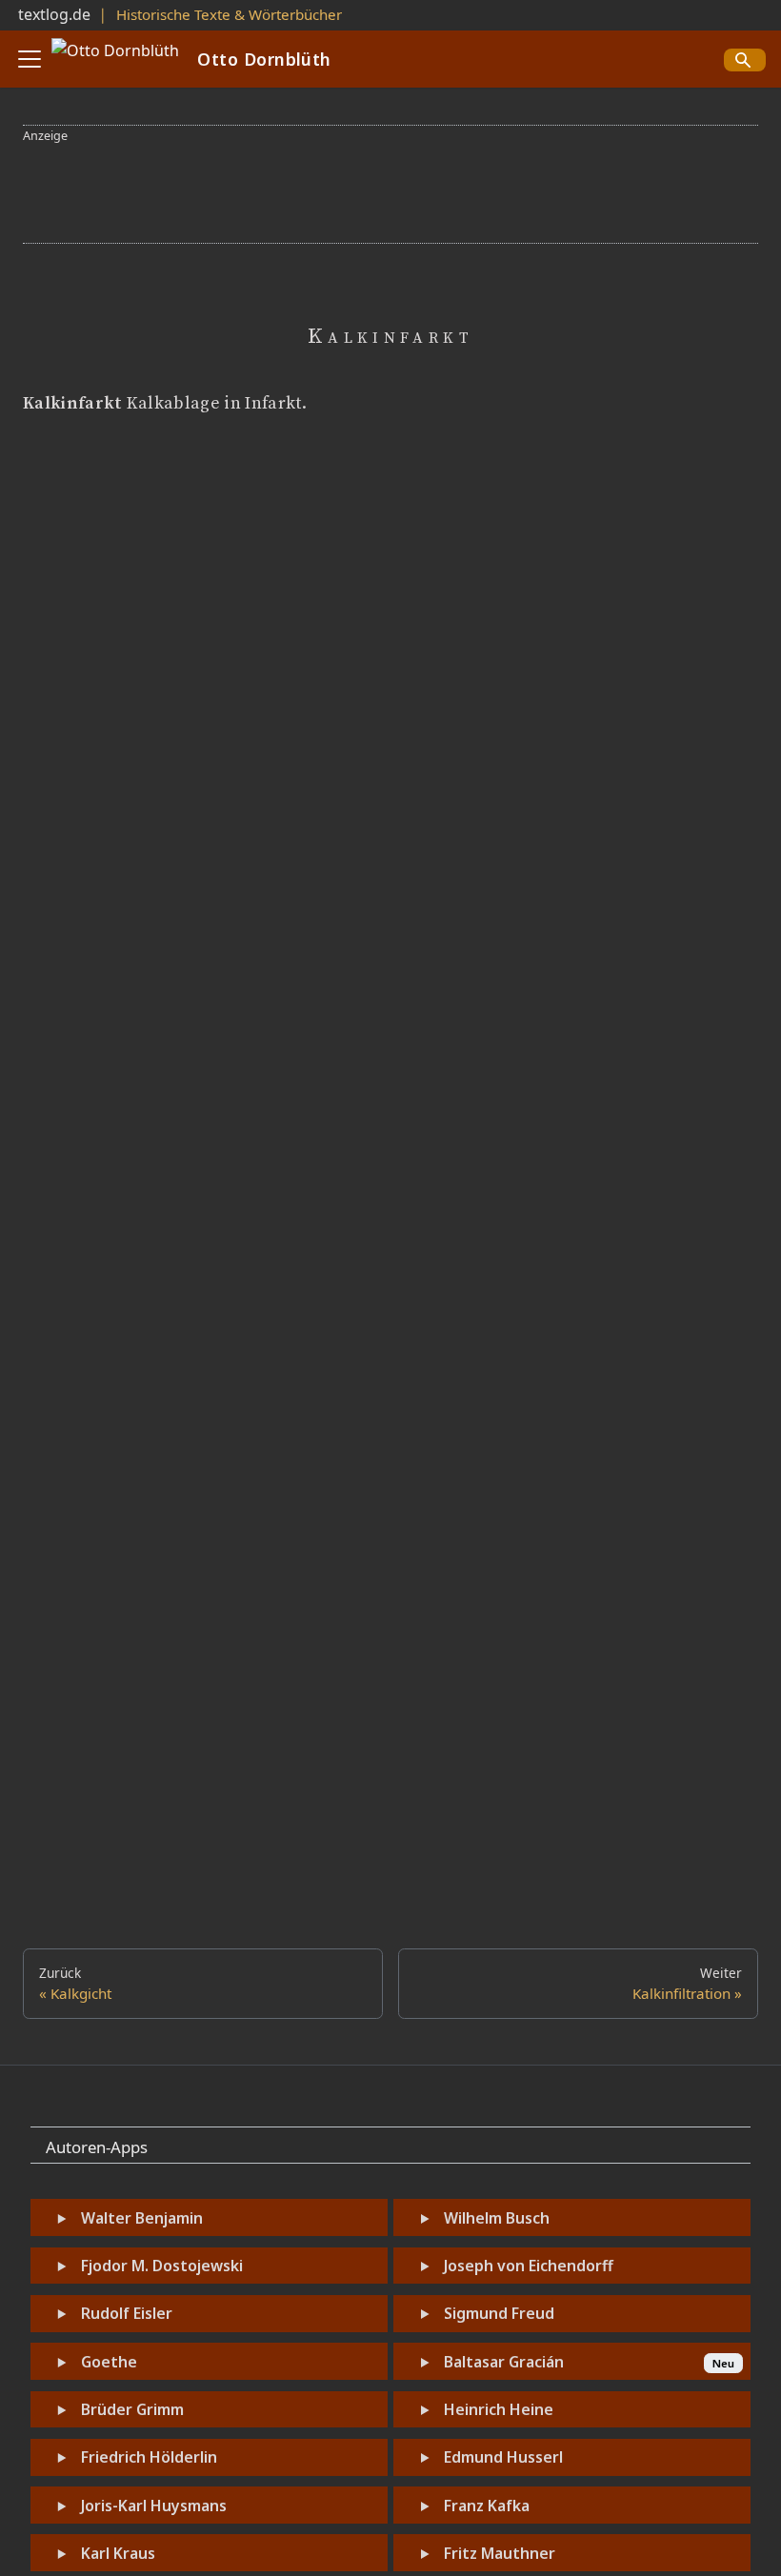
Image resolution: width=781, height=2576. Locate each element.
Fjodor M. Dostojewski (162, 2266)
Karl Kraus (118, 2553)
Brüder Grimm (132, 2409)
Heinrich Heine (499, 2409)
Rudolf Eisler (127, 2313)
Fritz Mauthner (500, 2553)
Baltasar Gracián (504, 2362)
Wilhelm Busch (497, 2218)
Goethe (109, 2362)
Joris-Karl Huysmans (154, 2506)
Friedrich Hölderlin (149, 2457)
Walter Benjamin (142, 2218)
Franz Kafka (487, 2506)
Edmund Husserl (503, 2457)
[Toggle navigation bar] (30, 59)
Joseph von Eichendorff (529, 2266)
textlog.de (54, 14)
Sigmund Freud (499, 2313)
